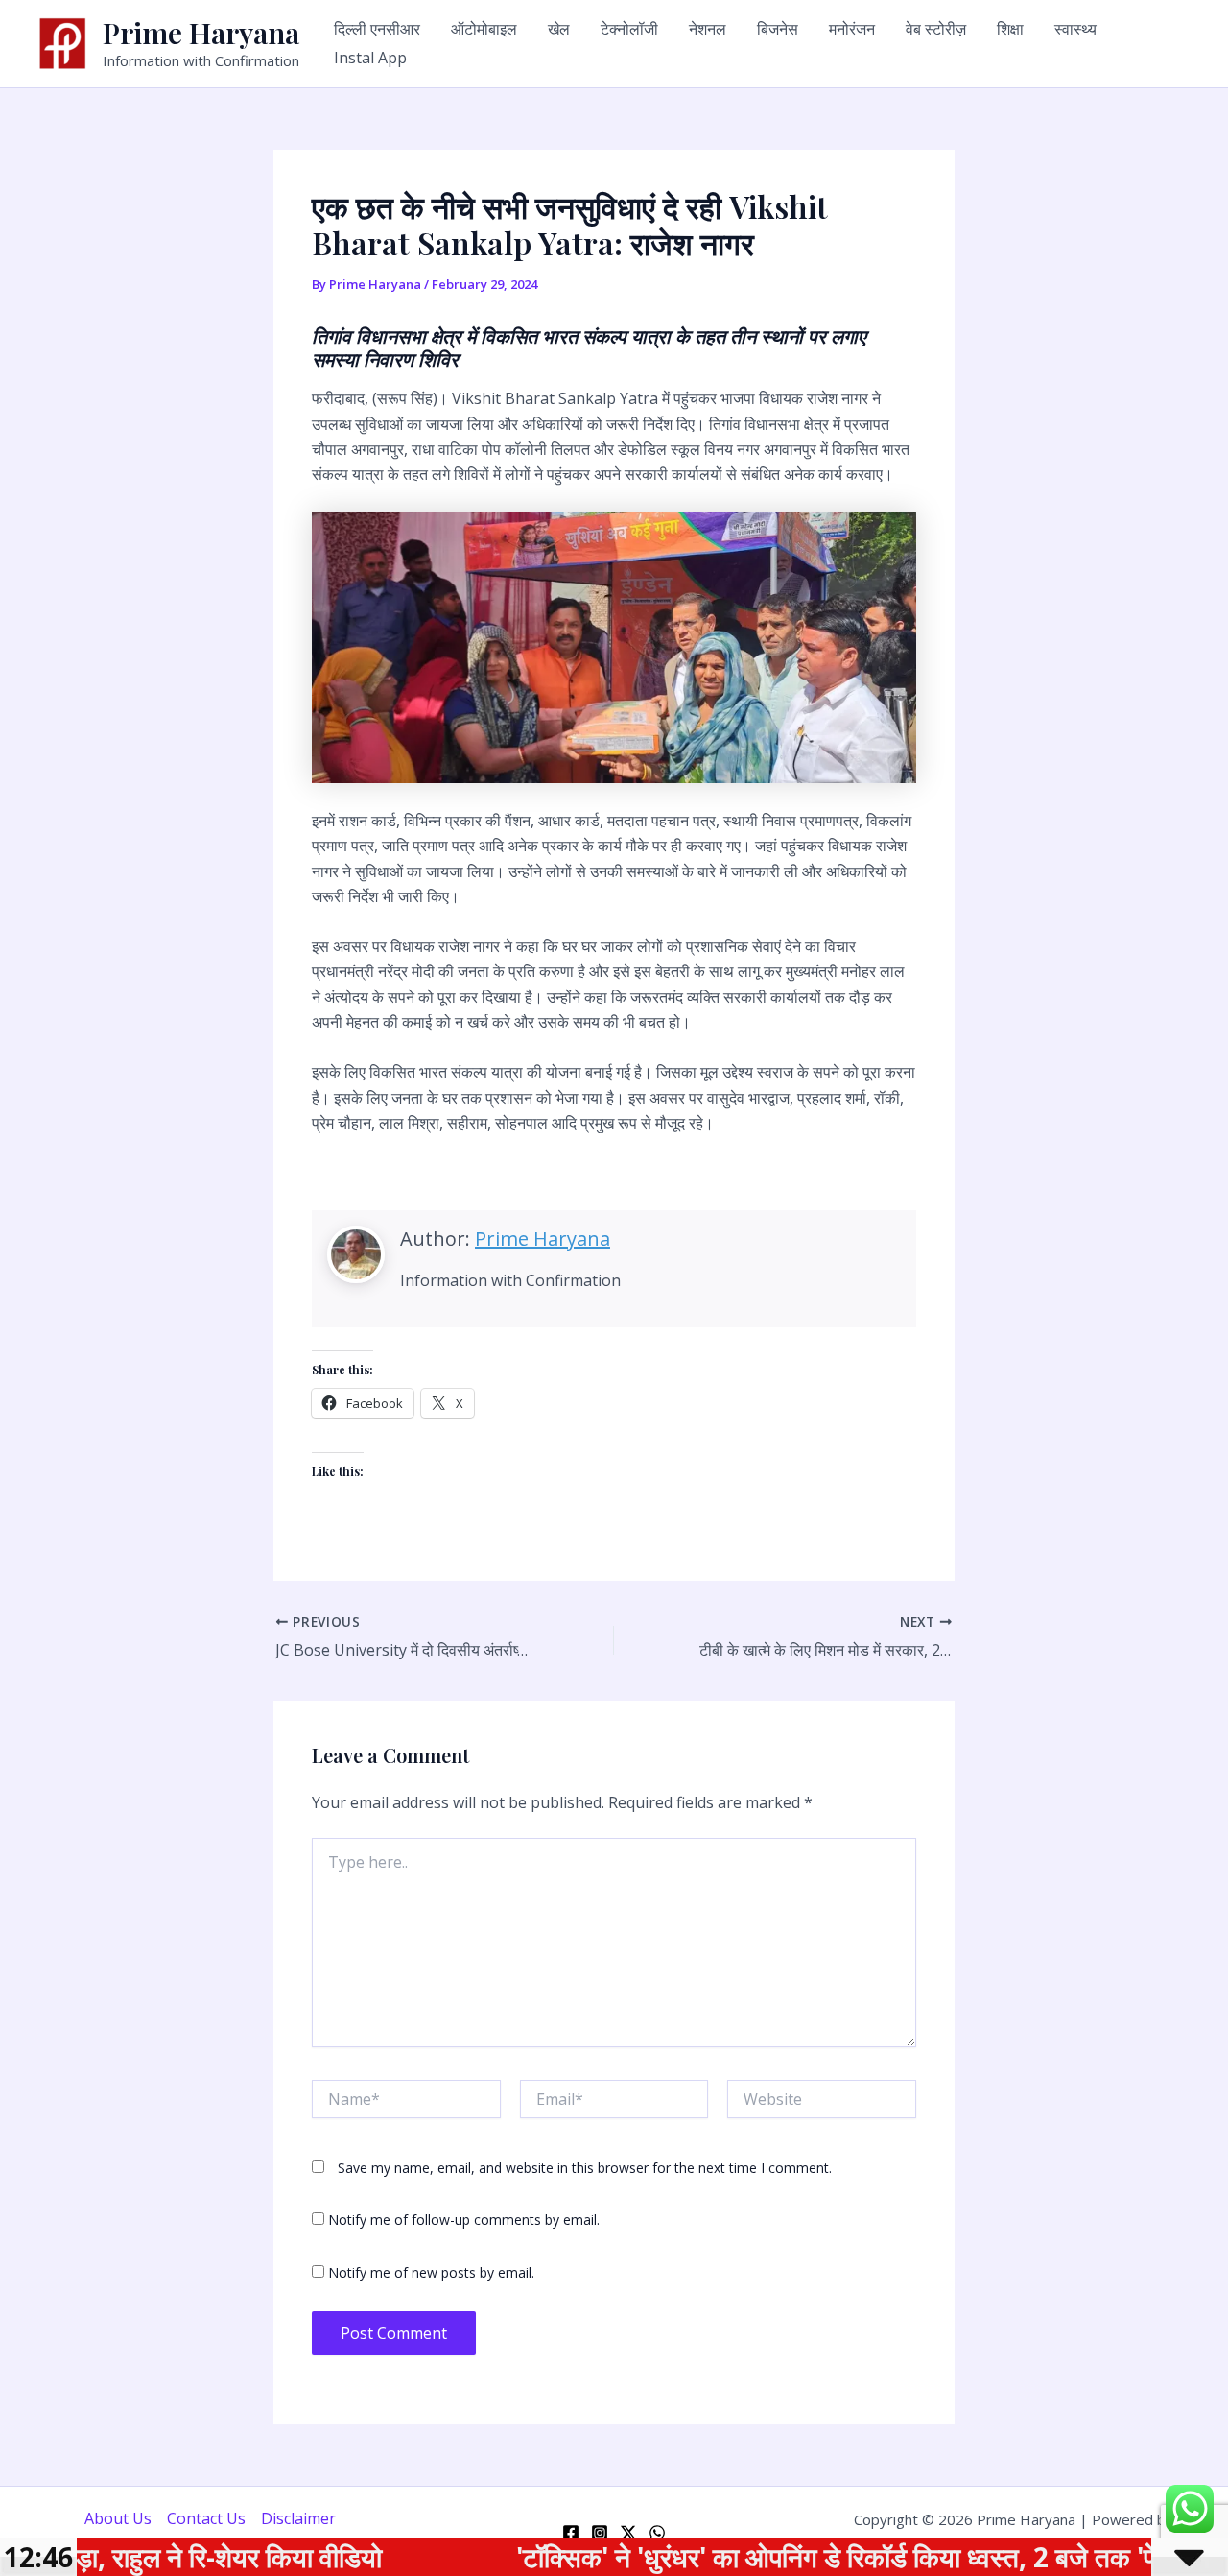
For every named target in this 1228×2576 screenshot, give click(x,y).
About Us (118, 2518)
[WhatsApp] (657, 2533)
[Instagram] (600, 2533)
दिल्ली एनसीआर (377, 29)
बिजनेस (778, 29)
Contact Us (206, 2518)
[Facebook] (571, 2533)
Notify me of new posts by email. (431, 2272)
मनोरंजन (852, 29)
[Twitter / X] (628, 2533)
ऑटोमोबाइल (484, 29)
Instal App (370, 58)
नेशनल (708, 29)
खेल (559, 29)
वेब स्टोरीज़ (936, 29)
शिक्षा (1010, 29)
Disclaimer (298, 2518)
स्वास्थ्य (1075, 29)
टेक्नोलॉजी (629, 29)
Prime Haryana (201, 33)
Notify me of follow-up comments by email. (464, 2219)
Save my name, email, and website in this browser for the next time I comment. (585, 2168)
